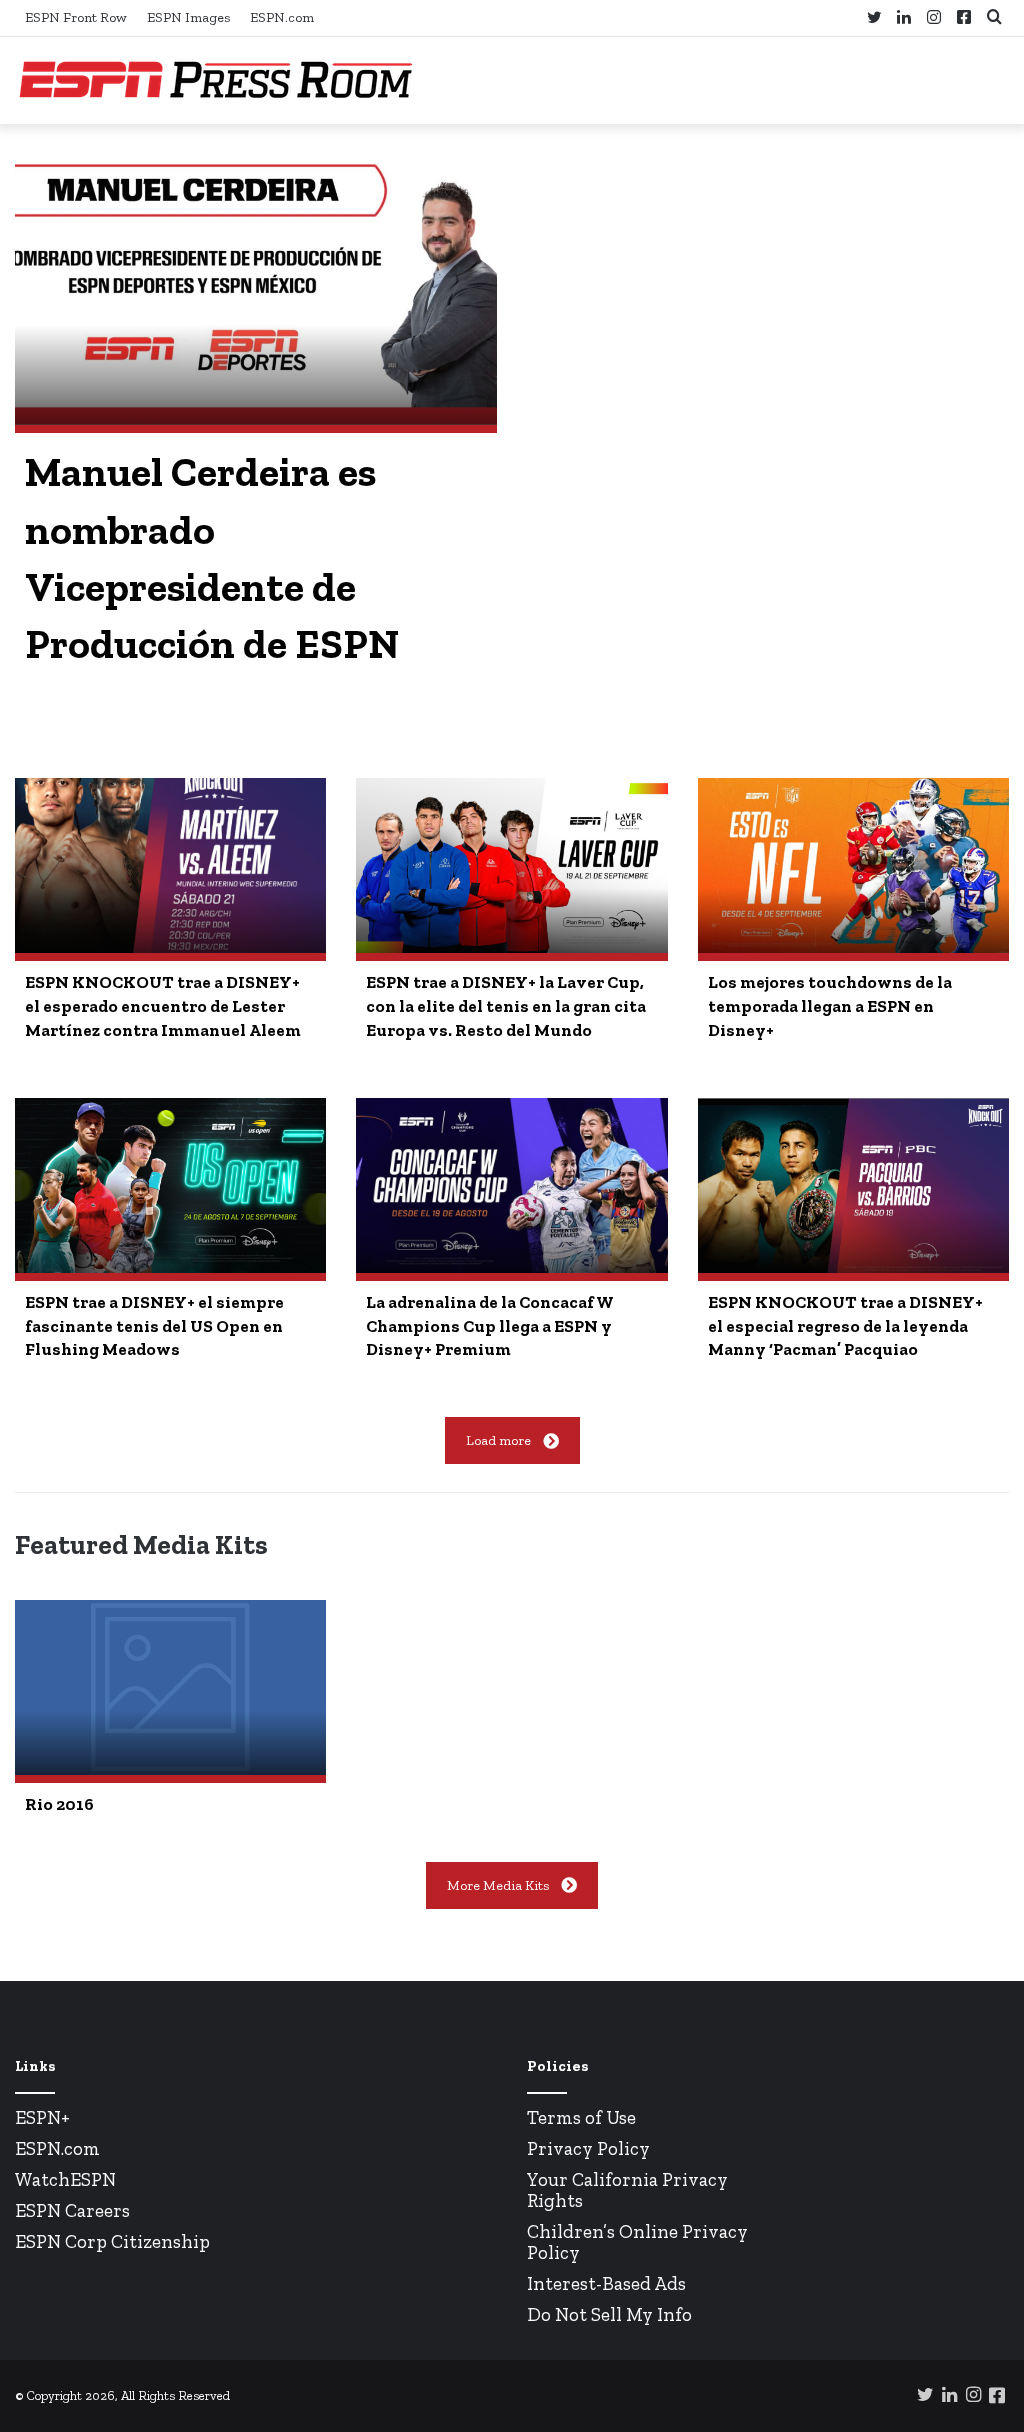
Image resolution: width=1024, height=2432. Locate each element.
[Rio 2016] (170, 1687)
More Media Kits (498, 1885)
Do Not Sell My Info (609, 2314)
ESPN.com (282, 17)
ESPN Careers (72, 2210)
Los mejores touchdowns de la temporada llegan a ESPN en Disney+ (830, 1006)
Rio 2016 (59, 1804)
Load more (498, 1440)
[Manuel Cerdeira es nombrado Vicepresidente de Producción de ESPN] (256, 289)
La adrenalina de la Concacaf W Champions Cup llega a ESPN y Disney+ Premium (489, 1326)
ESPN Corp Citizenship (112, 2241)
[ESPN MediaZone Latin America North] (215, 80)
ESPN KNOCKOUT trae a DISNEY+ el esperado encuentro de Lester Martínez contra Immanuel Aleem (163, 1006)
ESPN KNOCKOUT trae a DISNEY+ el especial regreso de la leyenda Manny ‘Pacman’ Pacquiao (845, 1326)
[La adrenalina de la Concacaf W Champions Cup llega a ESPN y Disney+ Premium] (511, 1185)
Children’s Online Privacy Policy (637, 2242)
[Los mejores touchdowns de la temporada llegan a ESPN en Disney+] (853, 865)
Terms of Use (581, 2117)
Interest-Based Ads (606, 2283)
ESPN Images (188, 17)
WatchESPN (65, 2179)
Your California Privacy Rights (627, 2190)
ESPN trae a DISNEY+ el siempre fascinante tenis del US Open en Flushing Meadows (154, 1326)
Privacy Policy (588, 2148)
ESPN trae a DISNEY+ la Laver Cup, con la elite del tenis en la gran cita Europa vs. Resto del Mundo (506, 1006)
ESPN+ (42, 2117)
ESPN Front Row (76, 17)
